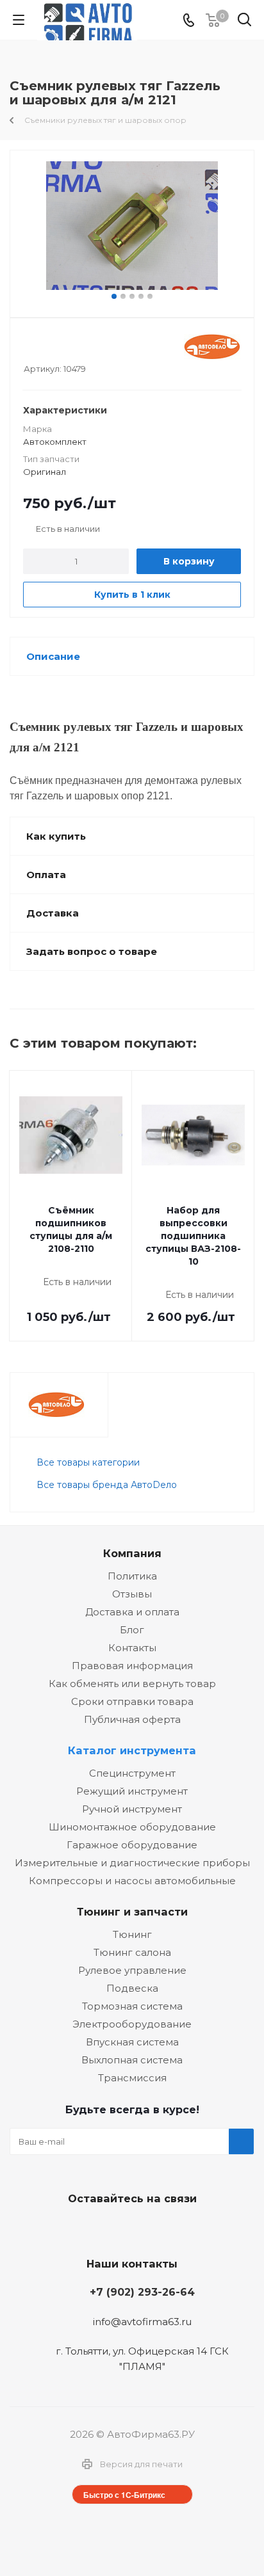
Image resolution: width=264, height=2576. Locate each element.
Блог (132, 1630)
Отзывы (132, 1594)
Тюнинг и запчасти (132, 1912)
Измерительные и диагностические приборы (132, 1863)
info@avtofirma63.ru (142, 2322)
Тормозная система (132, 2006)
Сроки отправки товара (132, 1701)
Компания (132, 1553)
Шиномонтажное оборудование (132, 1827)
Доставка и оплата (132, 1612)
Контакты (132, 1648)
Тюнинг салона (132, 1952)
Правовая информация (132, 1666)
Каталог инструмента (132, 1750)
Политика (132, 1576)
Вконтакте (97, 2228)
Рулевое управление (132, 1970)
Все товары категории (88, 1462)
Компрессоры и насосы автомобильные (132, 1881)
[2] (42, 347)
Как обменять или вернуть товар (132, 1684)
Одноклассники (161, 2228)
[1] (30, 347)
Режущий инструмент (132, 1791)
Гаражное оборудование (132, 1845)
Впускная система (132, 2042)
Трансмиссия (132, 2078)
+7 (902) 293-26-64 (142, 2292)
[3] (54, 347)
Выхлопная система (132, 2060)
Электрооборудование (132, 2024)
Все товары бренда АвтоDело (107, 1485)
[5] (78, 347)
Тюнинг (132, 1934)
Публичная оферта (132, 1719)
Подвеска (132, 1988)
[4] (66, 347)
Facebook (129, 2228)
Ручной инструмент (132, 1809)
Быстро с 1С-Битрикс (124, 2495)
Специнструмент (132, 1773)
